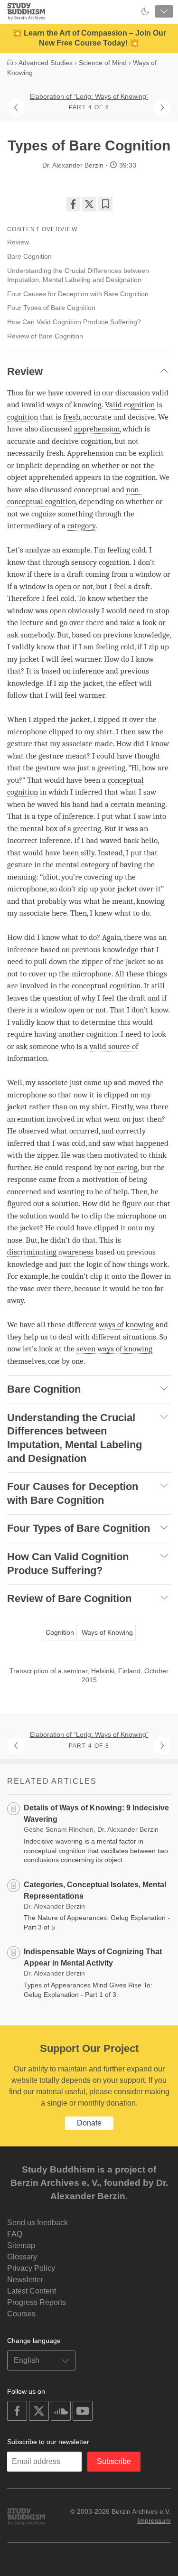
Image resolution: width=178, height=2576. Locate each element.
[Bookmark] (105, 204)
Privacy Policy (31, 2268)
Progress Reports (37, 2302)
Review (18, 242)
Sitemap (21, 2245)
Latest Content (32, 2291)
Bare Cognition (29, 256)
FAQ (15, 2234)
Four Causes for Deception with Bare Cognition (78, 294)
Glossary (22, 2257)
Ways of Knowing (107, 1632)
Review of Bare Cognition (45, 336)
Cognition (60, 1632)
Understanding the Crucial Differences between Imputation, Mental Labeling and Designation (78, 275)
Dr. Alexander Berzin (73, 165)
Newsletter (25, 2280)
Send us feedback (37, 2223)
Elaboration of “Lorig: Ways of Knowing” (89, 96)
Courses (21, 2314)
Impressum (154, 2520)
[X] (89, 204)
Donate (89, 2123)
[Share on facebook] (73, 204)
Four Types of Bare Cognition (51, 308)
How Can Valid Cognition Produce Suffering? (74, 322)
